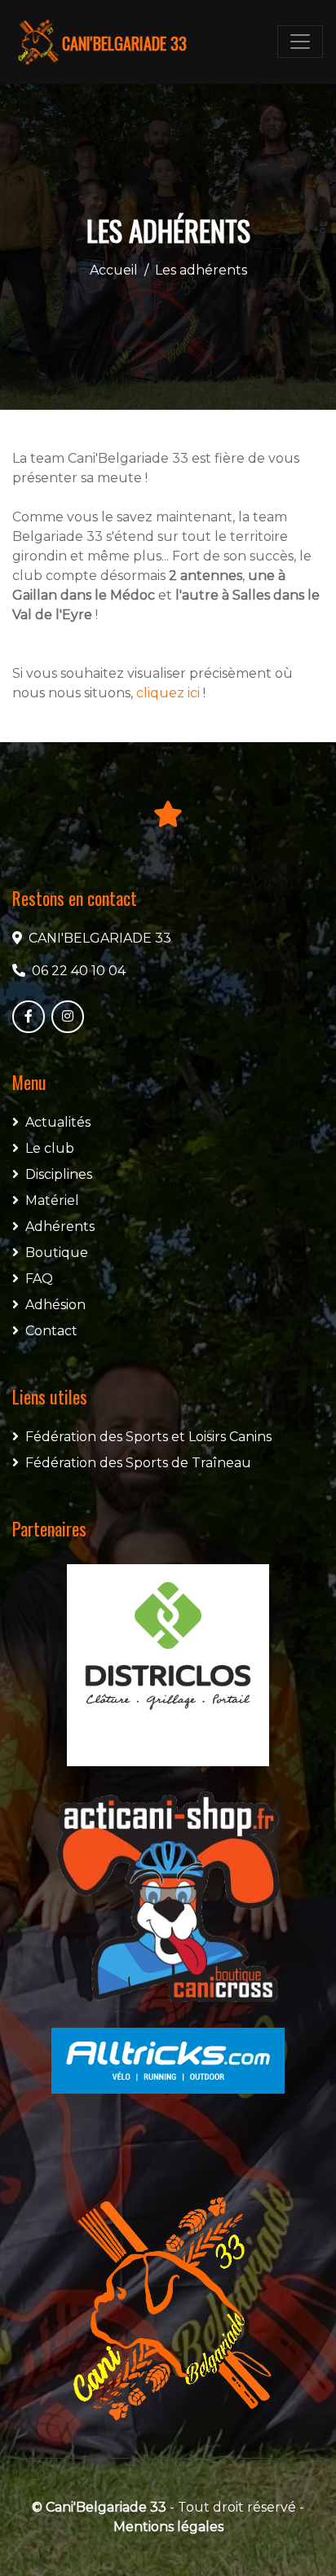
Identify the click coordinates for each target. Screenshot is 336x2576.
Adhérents (60, 1226)
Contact (51, 1331)
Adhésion (55, 1305)
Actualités (58, 1122)
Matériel (52, 1200)
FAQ (39, 1279)
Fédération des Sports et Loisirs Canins (148, 1437)
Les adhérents (201, 270)
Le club (50, 1148)
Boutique (57, 1253)
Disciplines (59, 1174)
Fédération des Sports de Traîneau (138, 1463)
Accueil (114, 270)
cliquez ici (168, 693)
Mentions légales (168, 2527)
